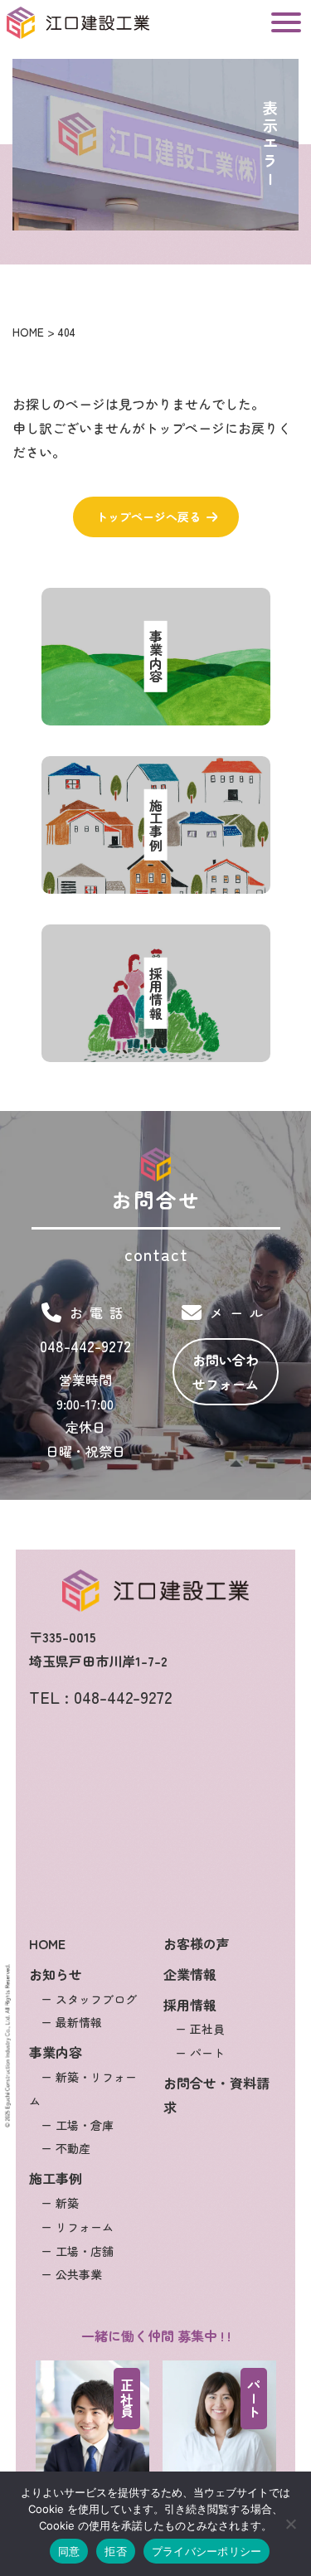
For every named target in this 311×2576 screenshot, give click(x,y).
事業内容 (56, 2052)
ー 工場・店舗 (77, 2251)
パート (254, 2399)
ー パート (200, 2053)
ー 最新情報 (71, 2022)
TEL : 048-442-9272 (100, 1697)
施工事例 (56, 2178)
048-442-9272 (85, 1346)
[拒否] (290, 2524)
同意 (69, 2551)
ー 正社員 (200, 2029)
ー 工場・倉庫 (77, 2125)
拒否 (116, 2551)
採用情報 (190, 2005)
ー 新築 (60, 2203)
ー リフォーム (77, 2227)
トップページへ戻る (148, 517)
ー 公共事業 (71, 2274)
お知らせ (56, 1974)
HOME (47, 1943)
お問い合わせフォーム (226, 1372)
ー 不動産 (66, 2148)
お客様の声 (197, 1943)
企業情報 (190, 1974)
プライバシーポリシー (207, 2551)
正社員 (127, 2399)
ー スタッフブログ (89, 1999)
